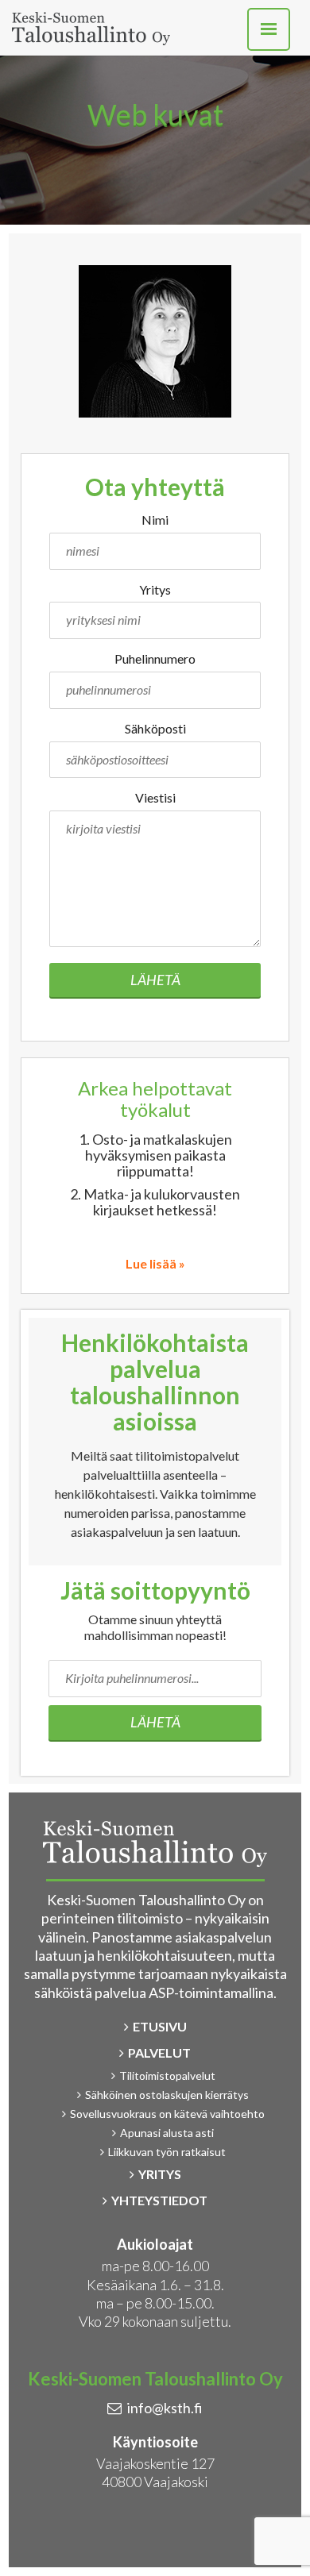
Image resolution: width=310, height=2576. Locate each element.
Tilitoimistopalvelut (167, 2075)
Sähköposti (155, 728)
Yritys (155, 589)
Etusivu (160, 2026)
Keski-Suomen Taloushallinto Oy (91, 29)
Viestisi (155, 797)
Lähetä (155, 980)
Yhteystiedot (159, 2200)
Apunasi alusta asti (167, 2133)
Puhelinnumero (155, 658)
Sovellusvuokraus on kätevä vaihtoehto (167, 2114)
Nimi (155, 520)
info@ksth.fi (165, 2408)
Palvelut (159, 2052)
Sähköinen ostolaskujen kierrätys (167, 2095)
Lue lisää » (155, 1263)
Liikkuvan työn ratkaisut (167, 2152)
